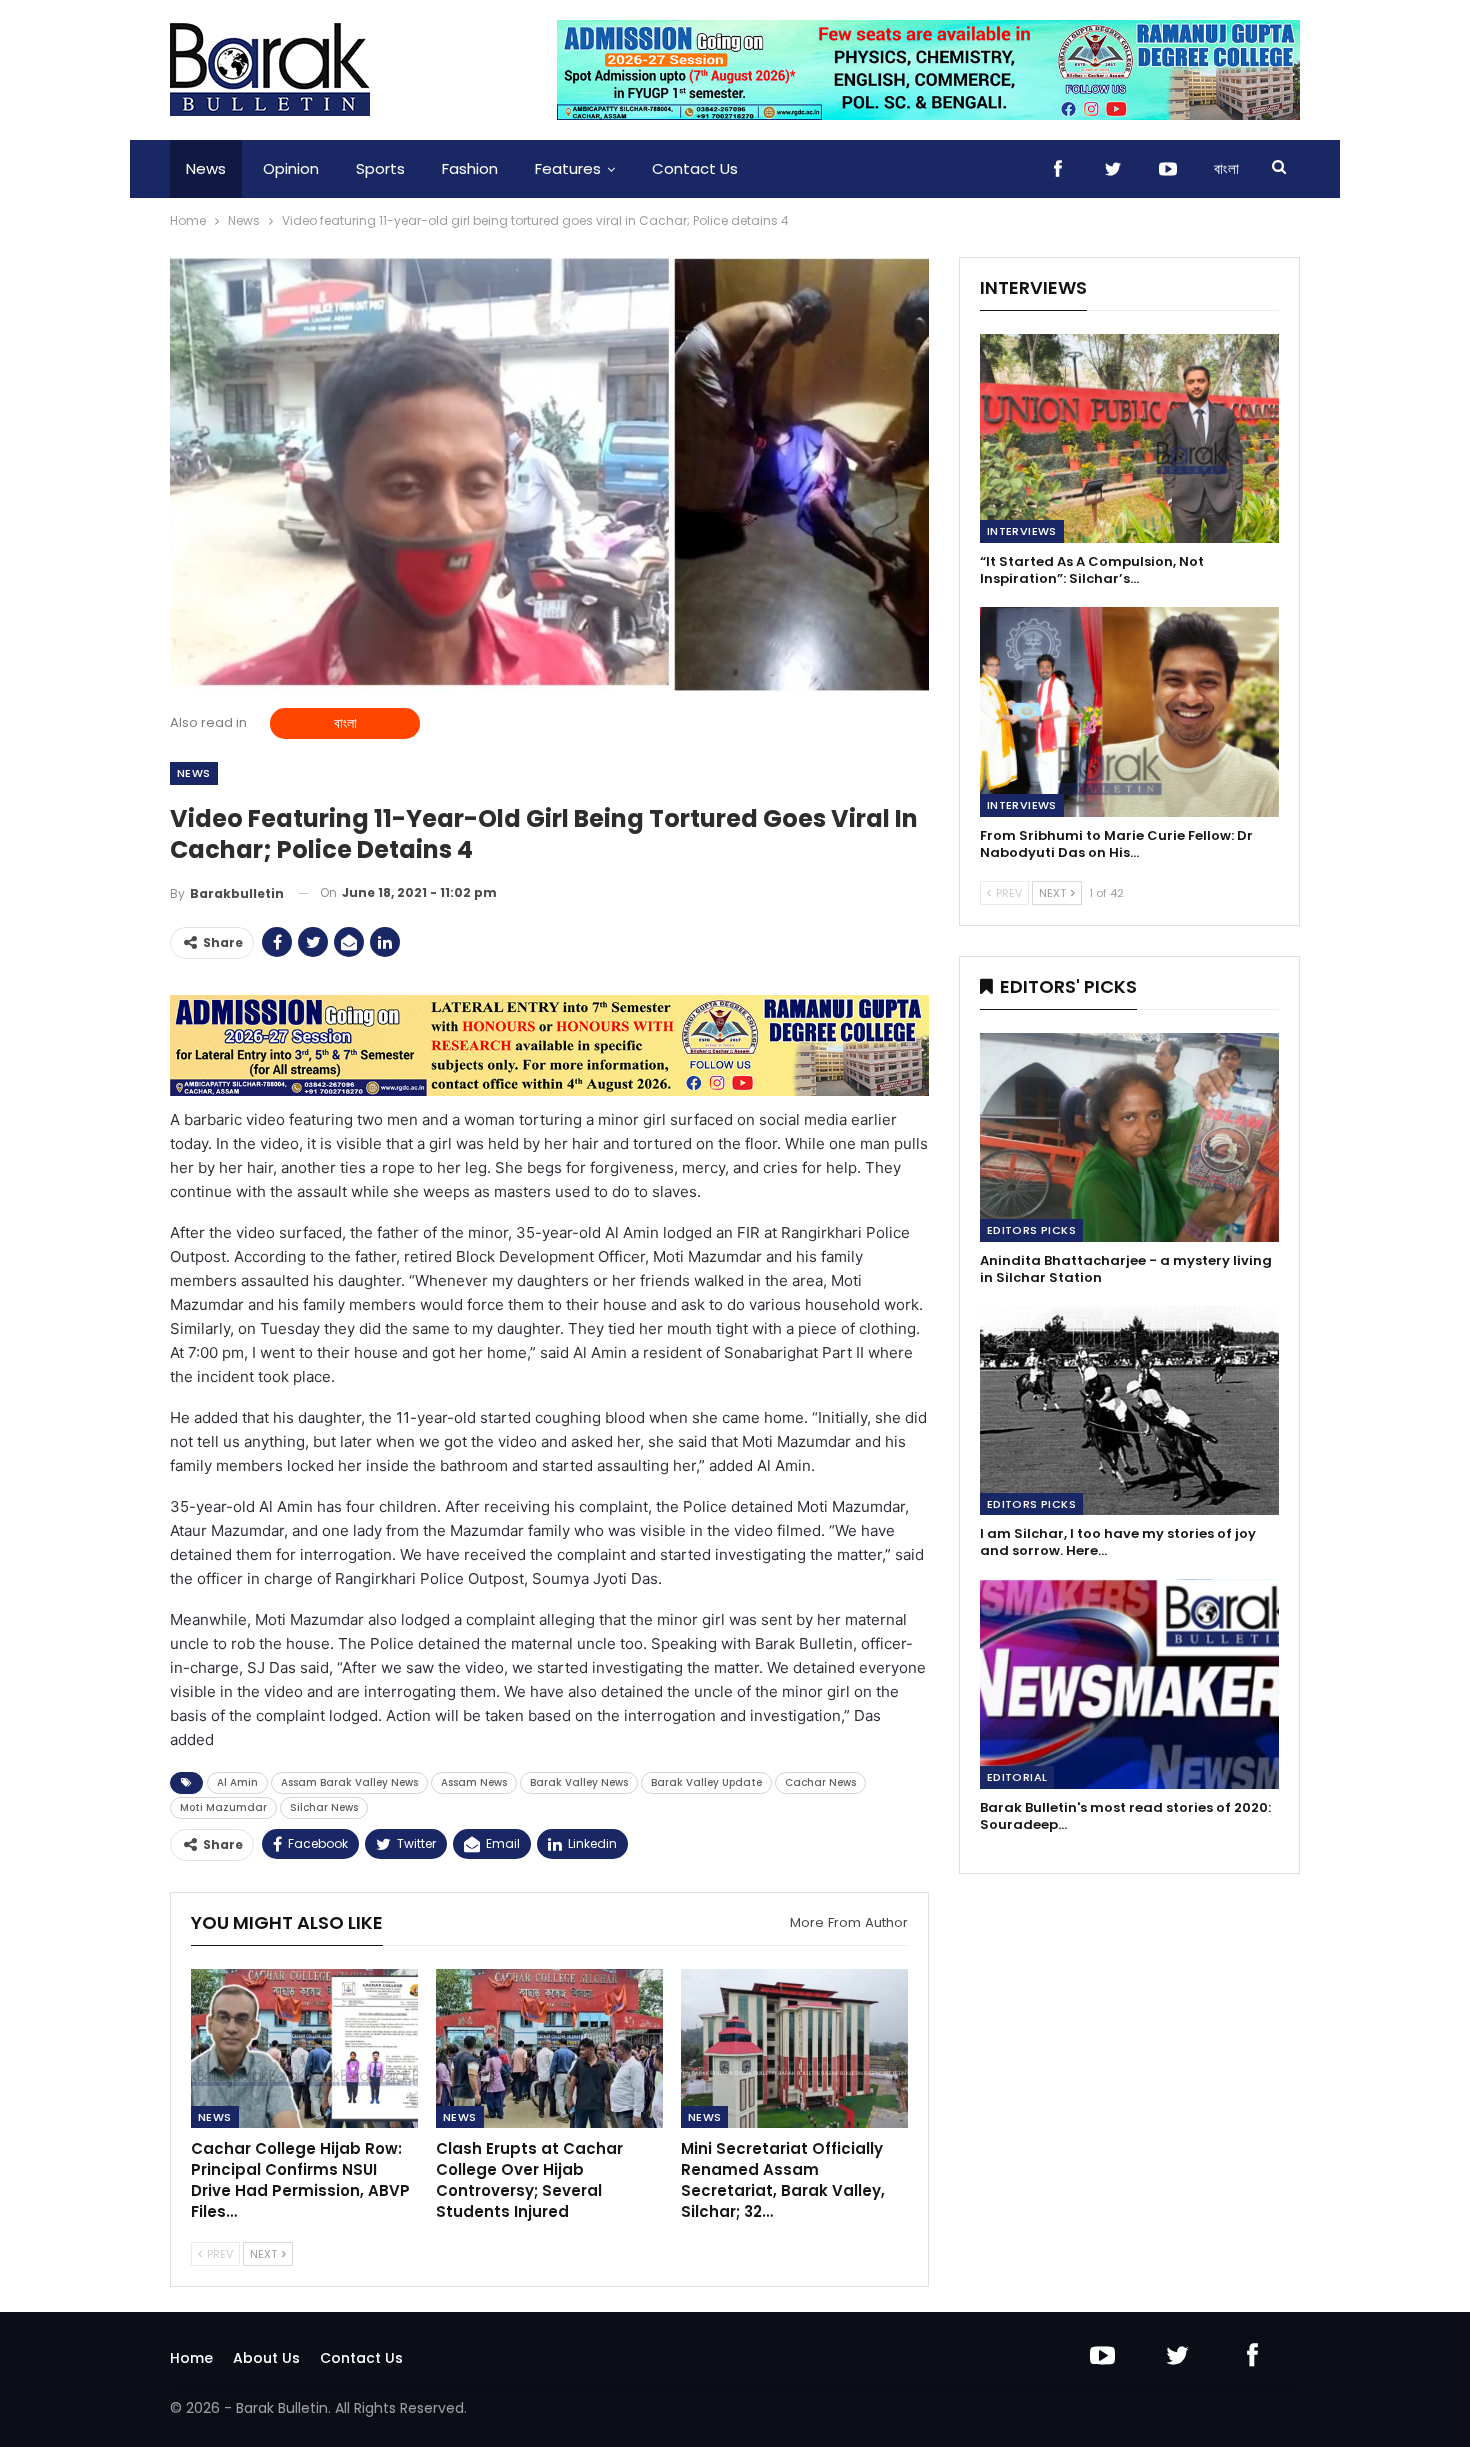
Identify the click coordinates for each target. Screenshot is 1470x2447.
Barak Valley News (579, 1782)
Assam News (474, 1782)
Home (191, 2358)
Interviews (1022, 531)
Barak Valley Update (706, 1782)
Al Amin (237, 1782)
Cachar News (820, 1782)
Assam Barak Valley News (349, 1782)
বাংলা (1226, 168)
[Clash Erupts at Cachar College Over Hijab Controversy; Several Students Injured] (549, 2048)
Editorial (1017, 1777)
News (206, 168)
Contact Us (695, 168)
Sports (380, 168)
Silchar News (324, 1807)
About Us (266, 2358)
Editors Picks (1031, 1230)
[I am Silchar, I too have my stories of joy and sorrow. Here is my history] (1129, 1410)
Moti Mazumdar (223, 1807)
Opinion (291, 168)
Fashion (470, 168)
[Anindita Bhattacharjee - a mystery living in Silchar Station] (1129, 1137)
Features (568, 168)
